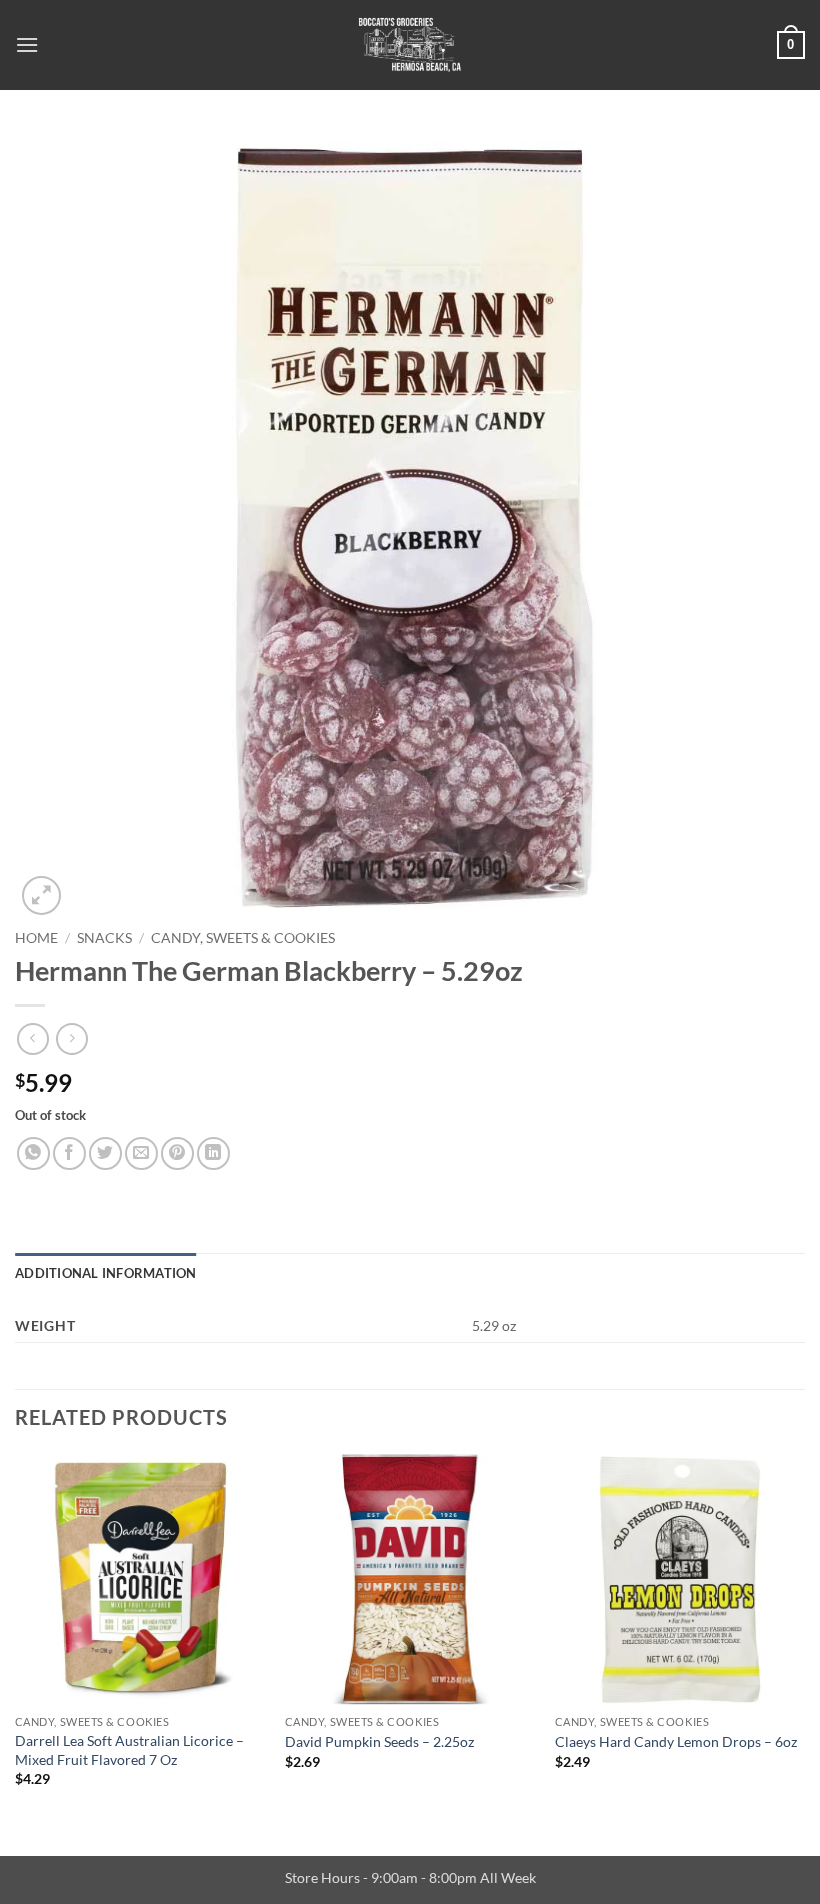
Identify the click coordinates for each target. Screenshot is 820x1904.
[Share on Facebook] (69, 1153)
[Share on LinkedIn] (213, 1153)
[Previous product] (71, 1038)
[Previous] (16, 1638)
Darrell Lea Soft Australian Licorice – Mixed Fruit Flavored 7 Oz (129, 1750)
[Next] (804, 1638)
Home (36, 938)
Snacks (104, 938)
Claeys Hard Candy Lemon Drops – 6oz (676, 1741)
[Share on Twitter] (105, 1153)
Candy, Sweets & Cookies (243, 938)
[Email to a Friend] (141, 1153)
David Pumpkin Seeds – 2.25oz (379, 1741)
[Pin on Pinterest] (177, 1153)
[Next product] (32, 1038)
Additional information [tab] (106, 1273)
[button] (27, 44)
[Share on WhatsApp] (33, 1153)
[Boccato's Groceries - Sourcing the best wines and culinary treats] (410, 45)
